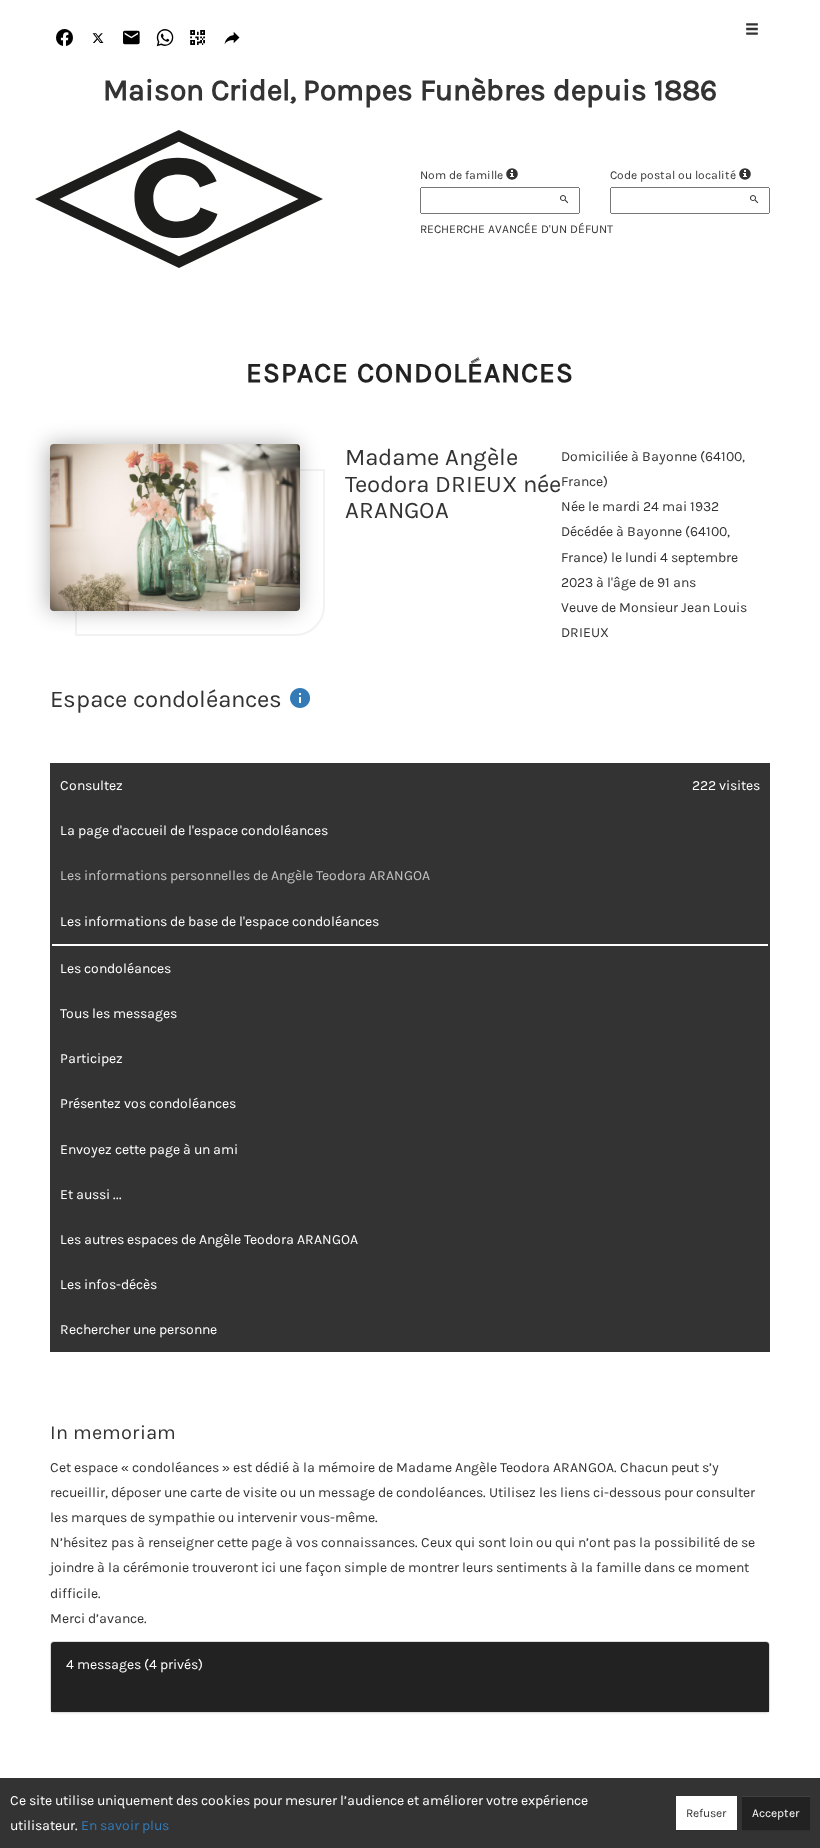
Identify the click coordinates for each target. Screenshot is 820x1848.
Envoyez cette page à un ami (149, 1149)
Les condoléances (115, 968)
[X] (98, 38)
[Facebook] (64, 38)
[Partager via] (232, 38)
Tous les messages (118, 1013)
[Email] (131, 38)
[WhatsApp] (165, 38)
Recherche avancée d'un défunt (516, 229)
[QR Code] (198, 38)
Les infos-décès (108, 1284)
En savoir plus (125, 1825)
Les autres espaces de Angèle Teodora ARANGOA (209, 1239)
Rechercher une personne (138, 1329)
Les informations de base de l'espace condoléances (219, 921)
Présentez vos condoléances (148, 1103)
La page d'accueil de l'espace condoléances (194, 830)
